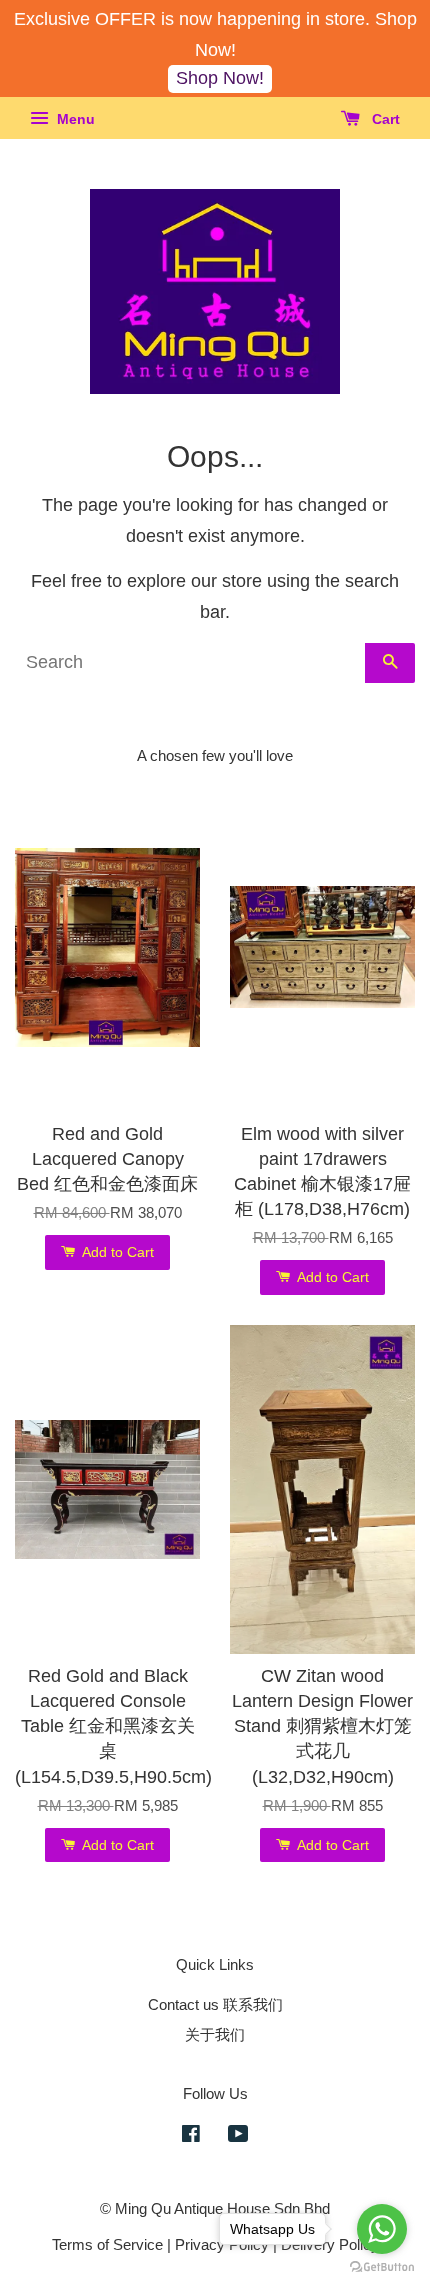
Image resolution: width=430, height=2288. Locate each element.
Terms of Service (107, 2244)
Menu (74, 119)
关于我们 (215, 2034)
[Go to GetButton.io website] (382, 2267)
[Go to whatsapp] (382, 2229)
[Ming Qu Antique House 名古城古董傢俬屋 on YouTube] (238, 2136)
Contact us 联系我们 (215, 2004)
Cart (384, 119)
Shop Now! (220, 78)
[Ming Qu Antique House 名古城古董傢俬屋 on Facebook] (191, 2136)
